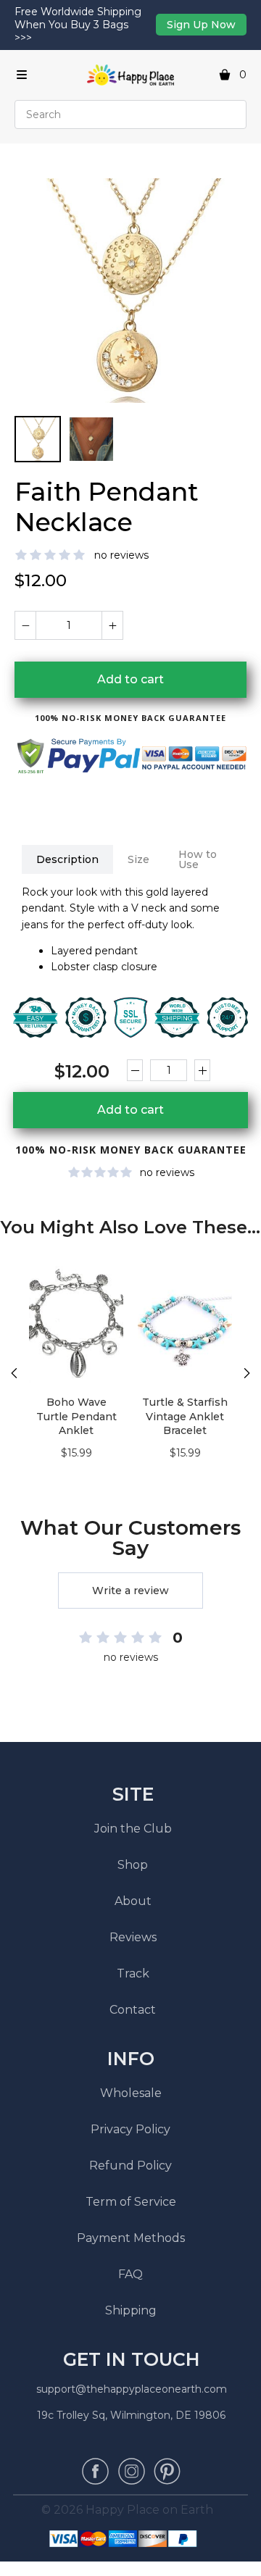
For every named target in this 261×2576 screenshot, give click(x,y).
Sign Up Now (201, 25)
